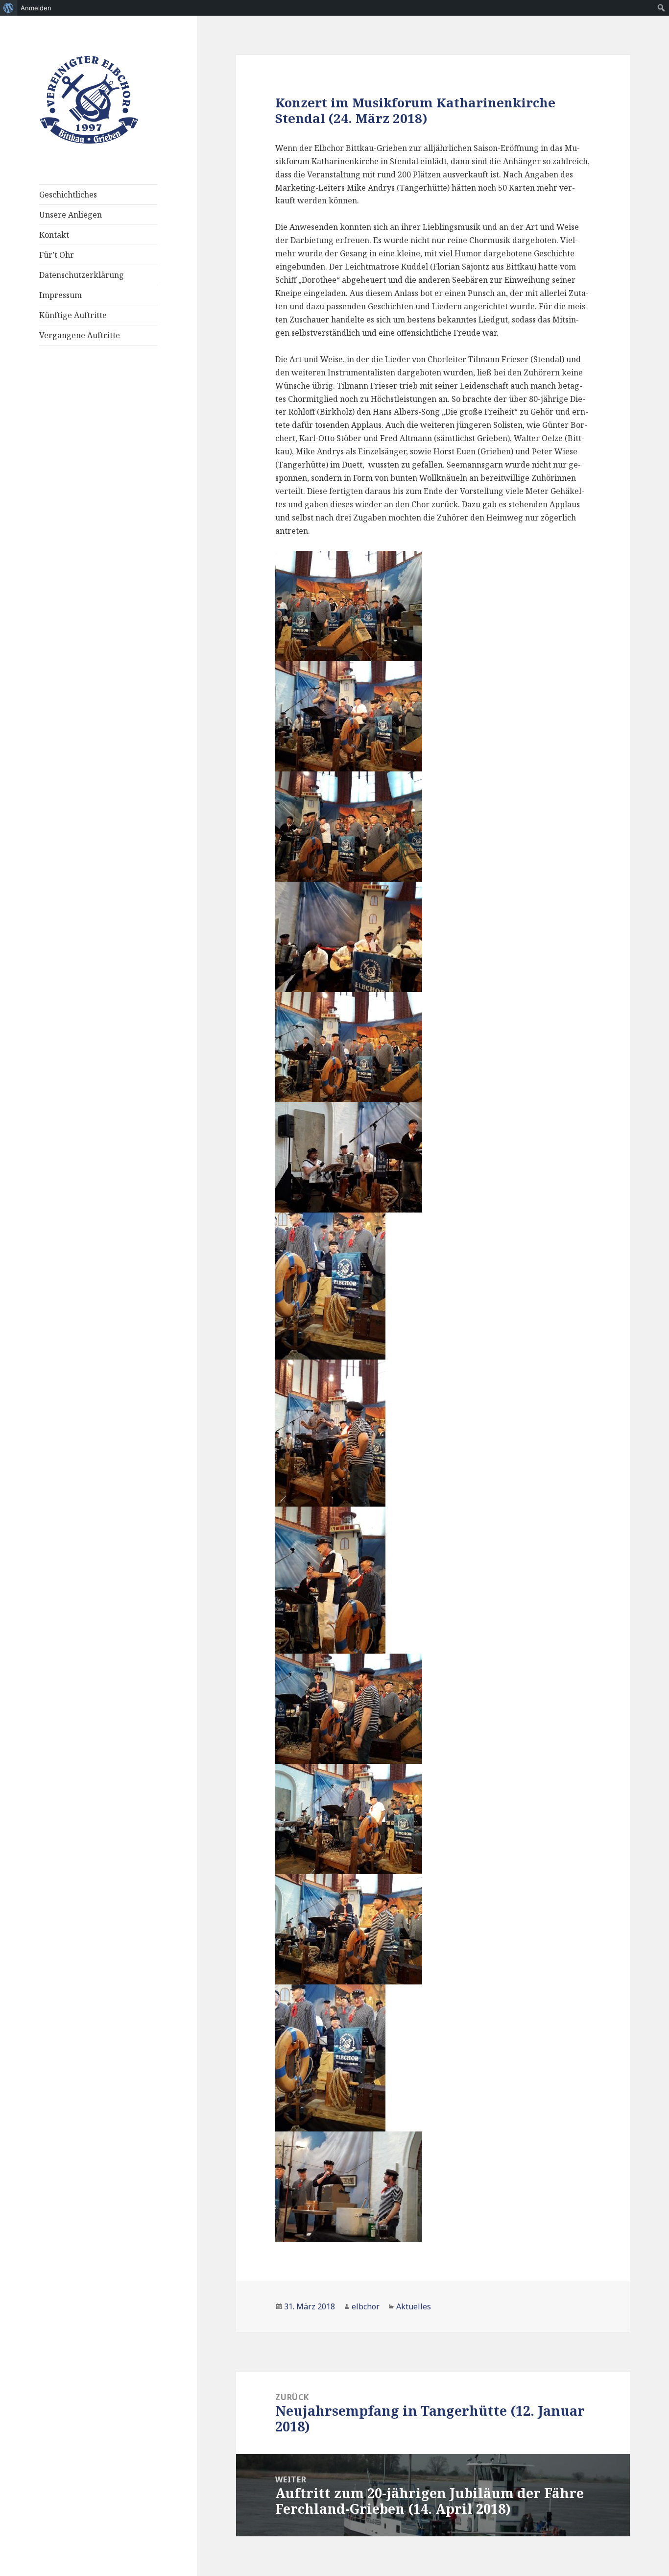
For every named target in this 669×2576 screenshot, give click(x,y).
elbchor (366, 2306)
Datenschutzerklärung (82, 275)
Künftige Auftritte (73, 315)
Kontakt (54, 235)
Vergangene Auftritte (80, 335)
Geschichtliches (68, 195)
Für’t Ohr (57, 255)
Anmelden (36, 8)
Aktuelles (414, 2306)
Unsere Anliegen (71, 215)
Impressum (60, 295)
